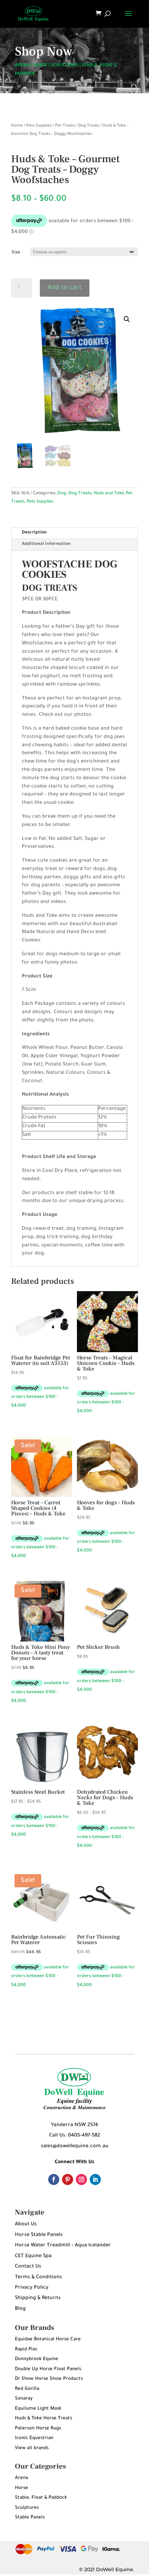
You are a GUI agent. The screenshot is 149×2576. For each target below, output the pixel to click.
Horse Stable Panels (39, 2235)
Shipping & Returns (38, 2298)
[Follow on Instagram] (81, 2179)
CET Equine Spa (33, 2256)
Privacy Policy (32, 2288)
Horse (21, 2488)
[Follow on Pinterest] (68, 2179)
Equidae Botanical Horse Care (48, 2339)
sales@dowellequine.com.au (75, 2147)
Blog (20, 2309)
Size (16, 253)
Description (34, 533)
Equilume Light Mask (38, 2409)
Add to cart (65, 288)
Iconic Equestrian (34, 2438)
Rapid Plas (26, 2349)
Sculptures (27, 2508)
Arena (21, 2478)
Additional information (46, 544)
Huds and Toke (109, 494)
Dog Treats (89, 126)
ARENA (22, 66)
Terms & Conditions (38, 2278)
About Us (26, 2225)
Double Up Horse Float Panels (48, 2369)
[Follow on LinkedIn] (95, 2179)
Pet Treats (65, 126)
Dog (62, 494)
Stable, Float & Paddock (41, 2498)
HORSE (40, 66)
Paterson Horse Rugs (38, 2429)
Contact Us (28, 2267)
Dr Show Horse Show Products (49, 2379)
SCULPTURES (65, 66)
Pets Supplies (39, 126)
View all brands (32, 2448)
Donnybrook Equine (37, 2359)
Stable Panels (30, 2518)
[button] (127, 319)
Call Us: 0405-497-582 (75, 2136)
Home (17, 126)
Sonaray (24, 2399)
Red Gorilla (27, 2389)
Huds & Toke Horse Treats (43, 2418)
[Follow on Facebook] (54, 2179)
